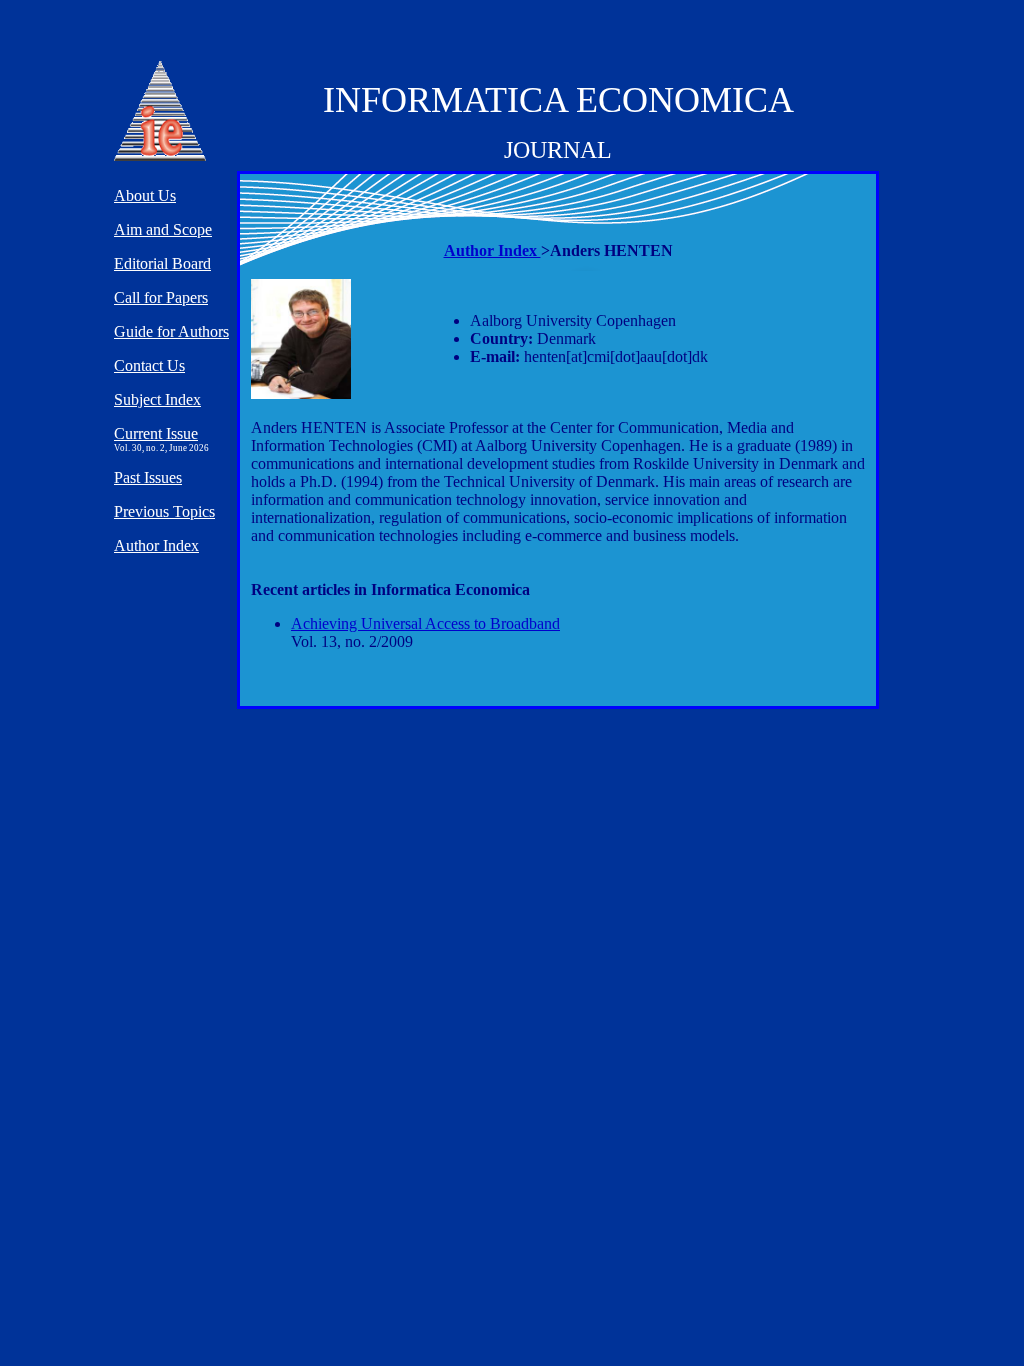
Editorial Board (162, 263)
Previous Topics (164, 511)
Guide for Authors (171, 331)
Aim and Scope (163, 229)
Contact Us (149, 365)
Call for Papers (161, 297)
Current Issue (156, 433)
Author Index (492, 250)
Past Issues (148, 477)
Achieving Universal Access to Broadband (425, 623)
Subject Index (157, 399)
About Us (145, 195)
